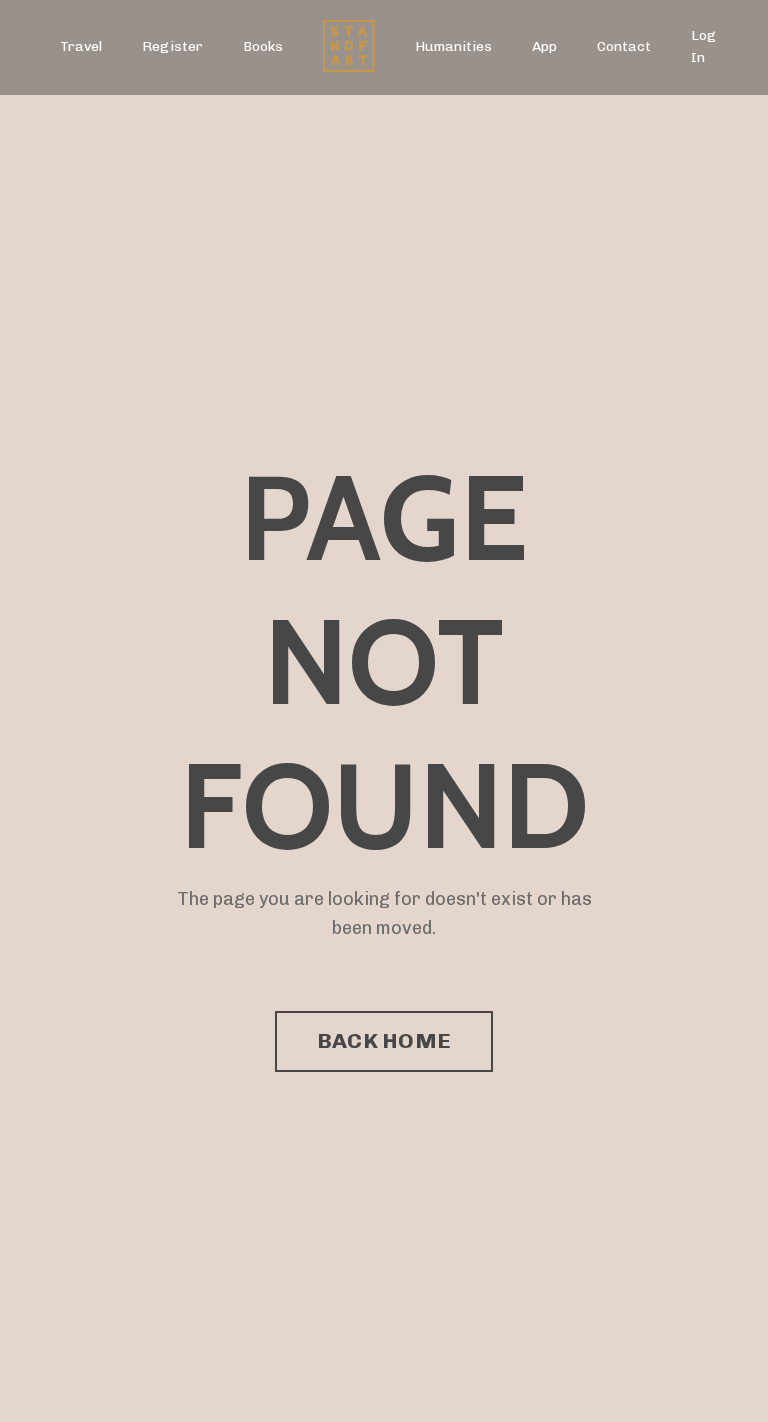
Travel (81, 46)
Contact (624, 46)
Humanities (453, 46)
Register (172, 46)
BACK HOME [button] (384, 1040)
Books (263, 46)
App (544, 46)
